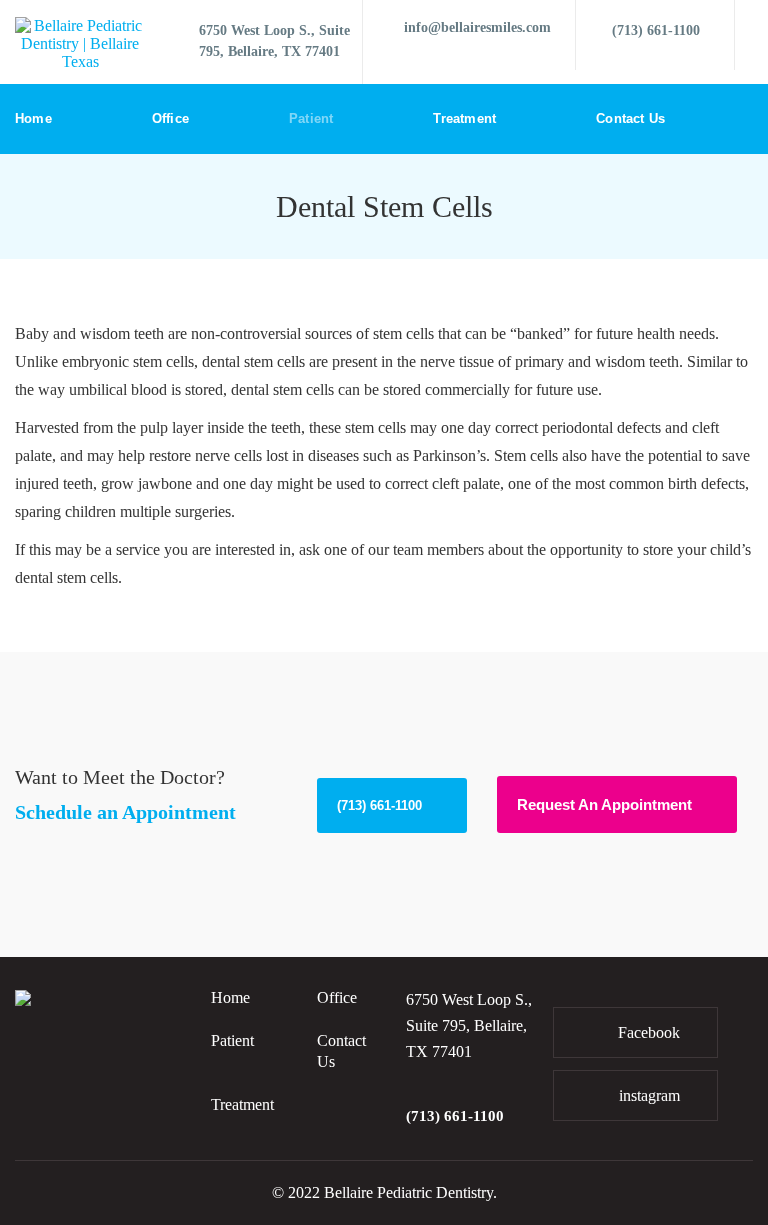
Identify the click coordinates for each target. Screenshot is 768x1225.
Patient (311, 118)
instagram (647, 1095)
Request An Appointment (604, 804)
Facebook (647, 1032)
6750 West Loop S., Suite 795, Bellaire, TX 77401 (274, 41)
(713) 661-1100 (656, 30)
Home (33, 118)
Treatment (464, 118)
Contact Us (630, 118)
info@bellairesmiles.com (477, 27)
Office (170, 118)
